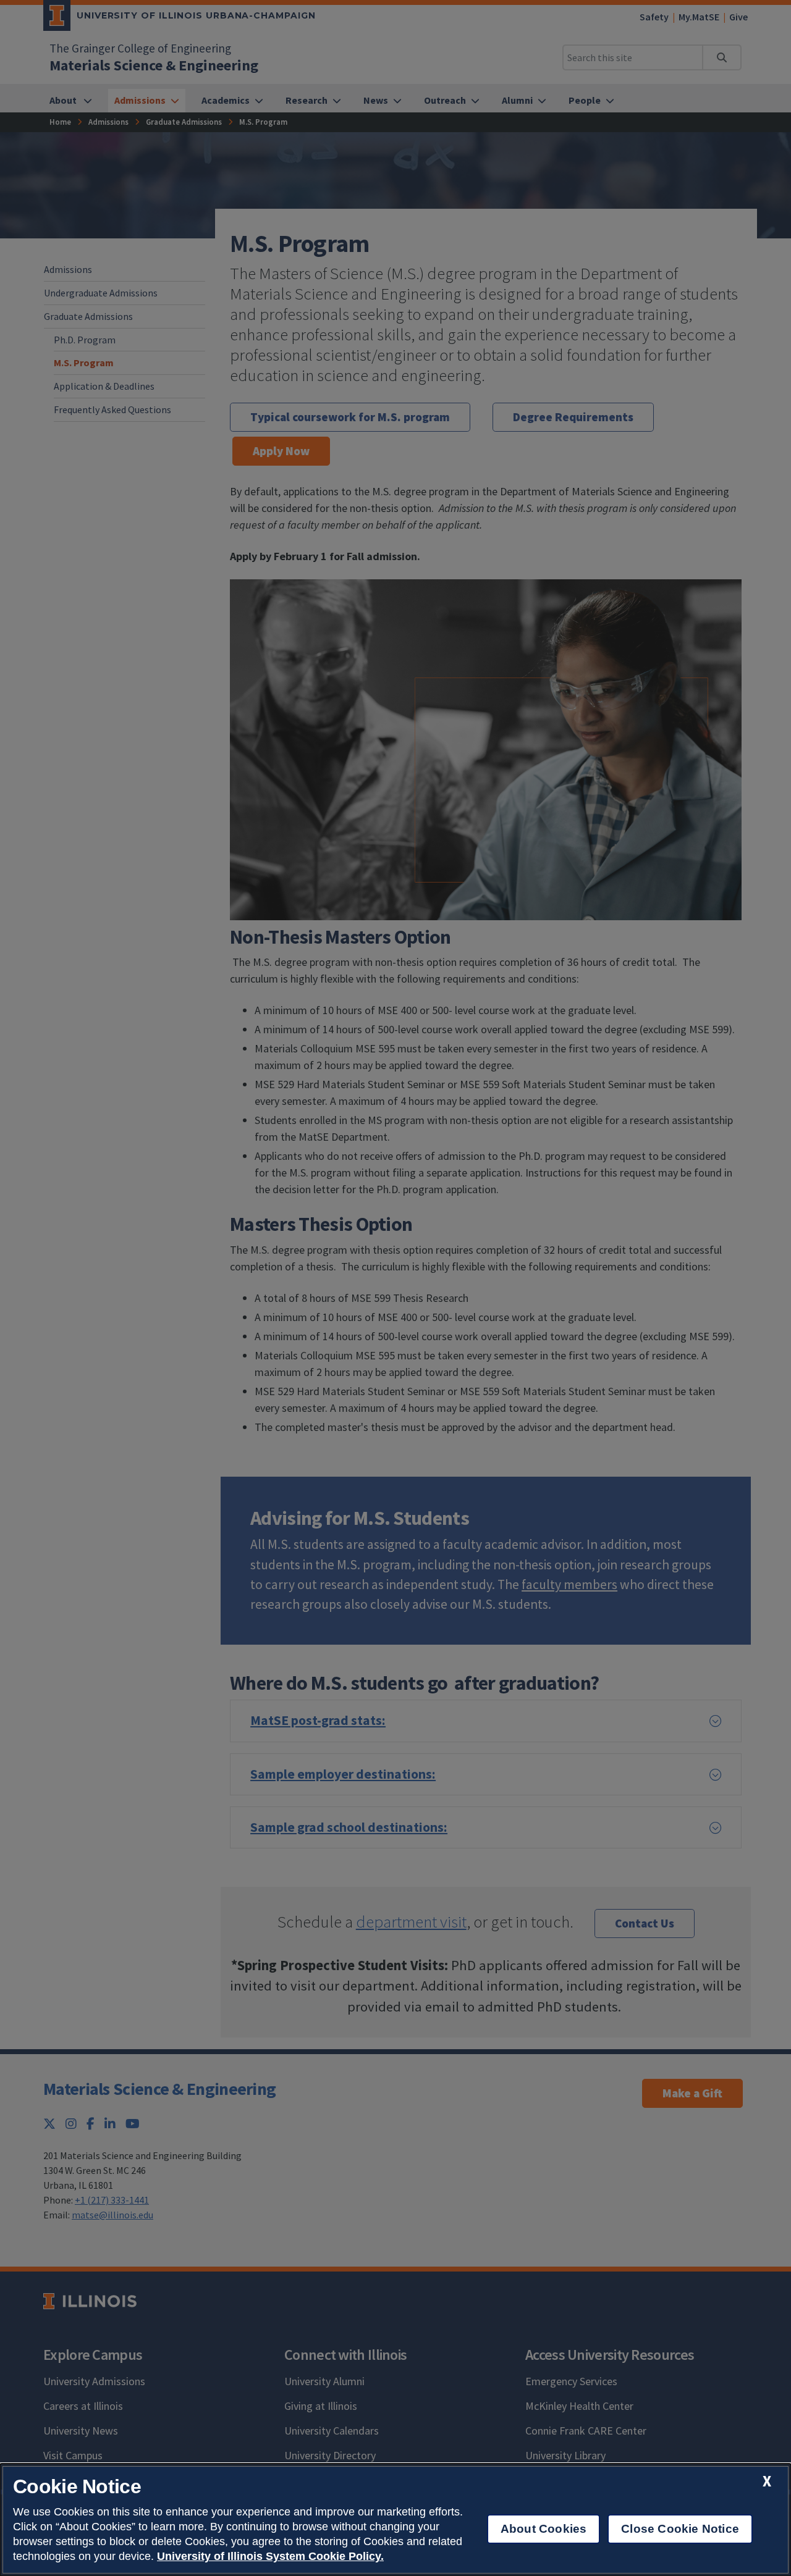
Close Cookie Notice (680, 2529)
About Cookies (544, 2529)
